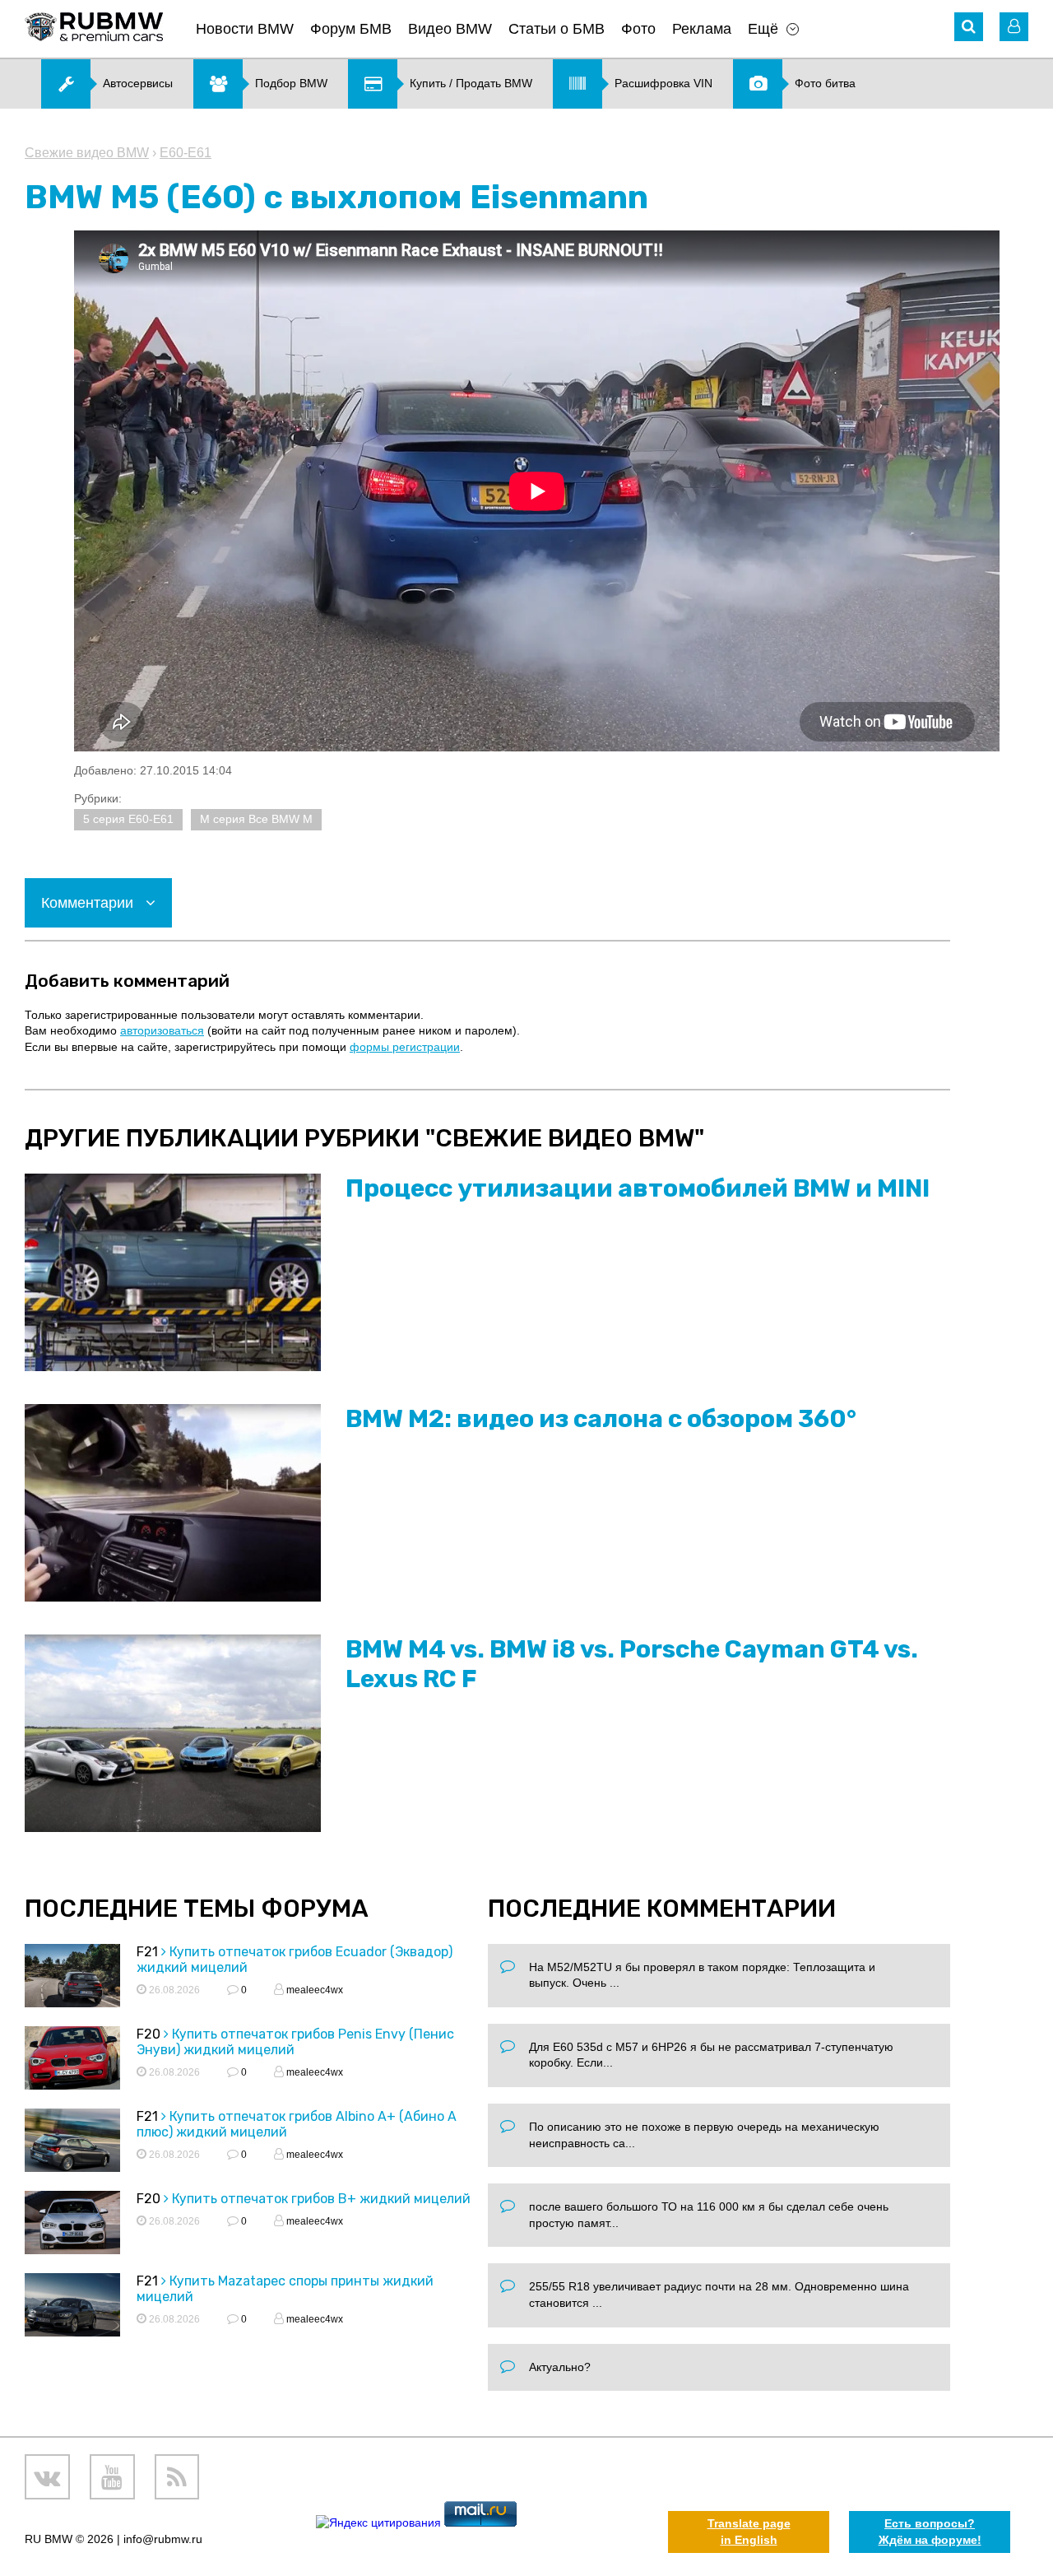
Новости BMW (245, 29)
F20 (148, 2034)
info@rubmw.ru (163, 2539)
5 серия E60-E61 (128, 819)
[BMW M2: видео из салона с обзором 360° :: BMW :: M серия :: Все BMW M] (173, 1503)
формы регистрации (405, 1047)
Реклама (702, 29)
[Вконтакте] (47, 2477)
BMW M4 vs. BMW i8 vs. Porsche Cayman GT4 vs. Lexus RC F (632, 1664)
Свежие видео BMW (87, 153)
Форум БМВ (351, 29)
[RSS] (177, 2477)
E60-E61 (186, 153)
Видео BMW (450, 29)
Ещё (763, 29)
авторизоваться (162, 1030)
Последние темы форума (197, 1909)
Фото (638, 29)
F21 (147, 1952)
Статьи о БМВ (557, 29)
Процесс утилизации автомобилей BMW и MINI (638, 1188)
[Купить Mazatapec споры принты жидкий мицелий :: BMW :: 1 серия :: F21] (72, 2307)
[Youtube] (112, 2477)
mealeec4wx (313, 1990)
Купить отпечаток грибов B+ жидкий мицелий (321, 2199)
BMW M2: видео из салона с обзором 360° (601, 1419)
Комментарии (89, 903)
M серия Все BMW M (256, 819)
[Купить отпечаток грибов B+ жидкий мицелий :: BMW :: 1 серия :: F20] (72, 2225)
